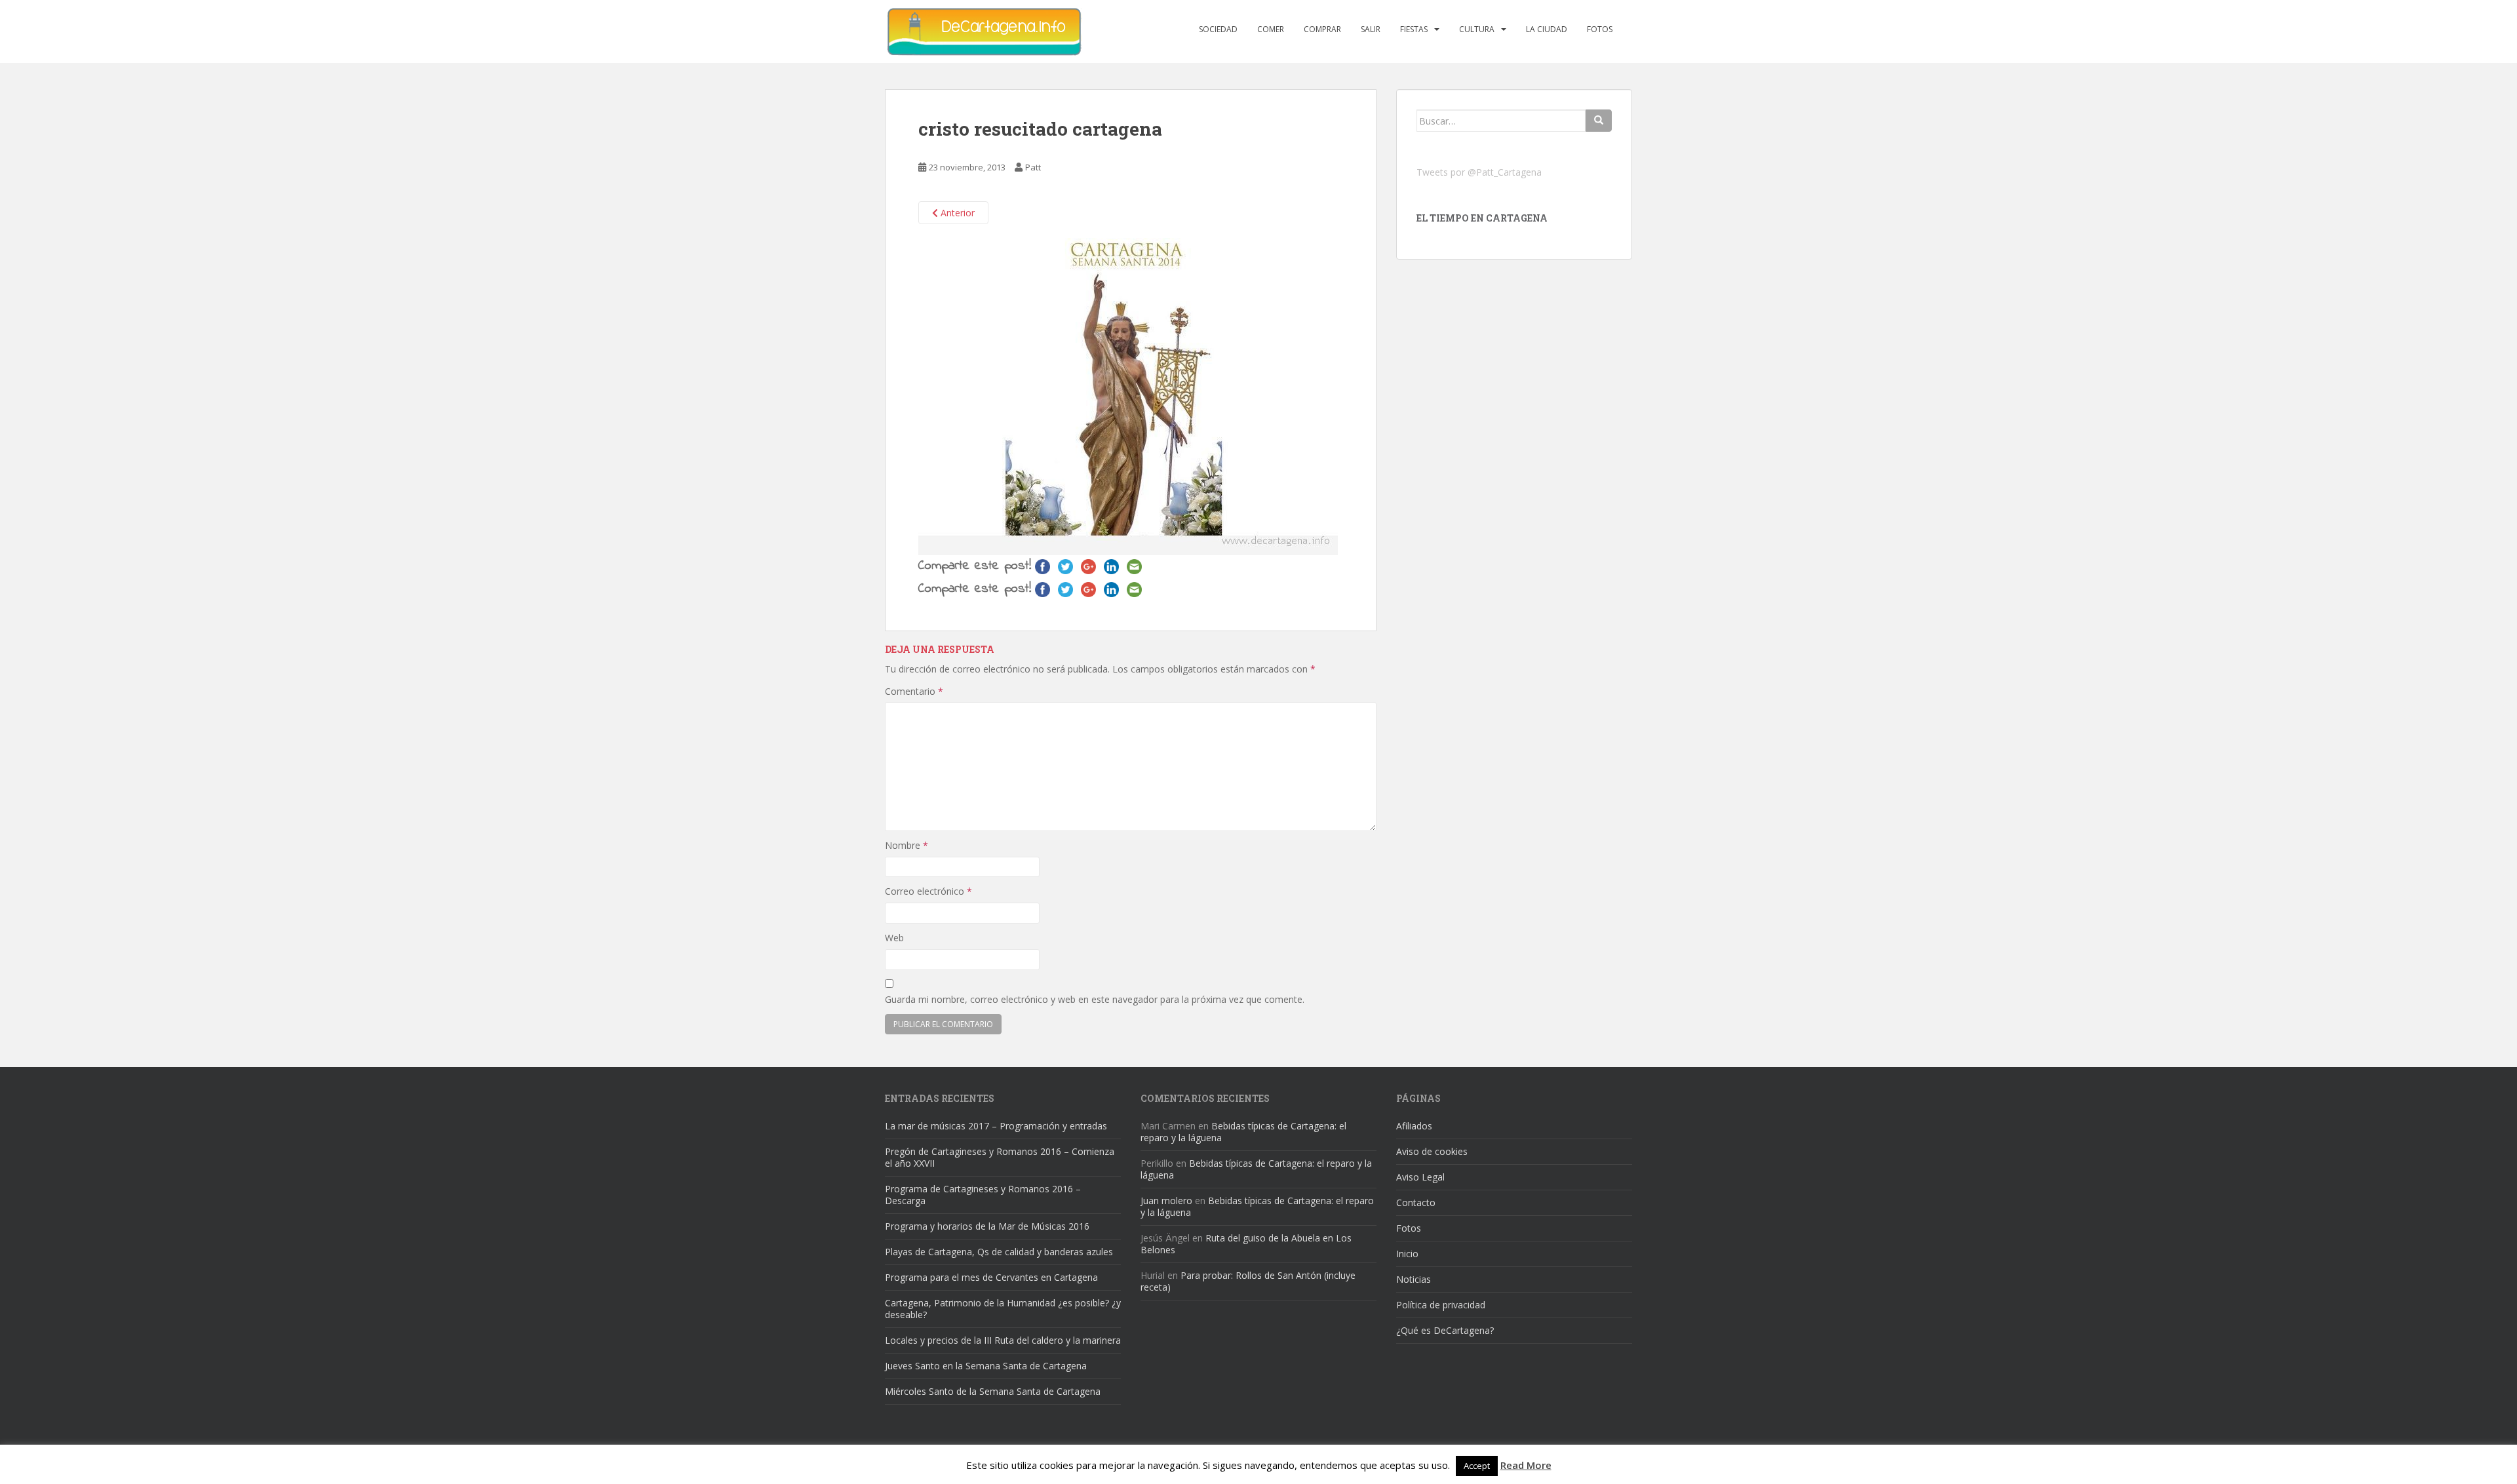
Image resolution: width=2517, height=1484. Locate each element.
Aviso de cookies (1432, 1151)
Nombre (907, 845)
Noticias (1414, 1279)
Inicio (1407, 1254)
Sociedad (1218, 29)
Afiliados (1414, 1126)
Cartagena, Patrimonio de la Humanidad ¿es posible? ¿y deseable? (1003, 1309)
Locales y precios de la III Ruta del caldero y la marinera (1003, 1340)
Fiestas (1414, 29)
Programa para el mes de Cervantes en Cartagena (991, 1277)
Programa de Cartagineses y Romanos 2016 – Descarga (983, 1195)
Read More (1526, 1465)
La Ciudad (1547, 29)
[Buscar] (1599, 121)
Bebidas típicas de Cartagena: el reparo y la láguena (1243, 1132)
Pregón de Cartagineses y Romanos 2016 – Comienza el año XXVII (1000, 1157)
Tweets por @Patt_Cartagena (1479, 172)
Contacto (1416, 1202)
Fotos (1600, 29)
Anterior (956, 213)
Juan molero (1166, 1201)
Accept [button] (1477, 1466)
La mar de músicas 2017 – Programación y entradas (996, 1126)
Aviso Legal (1420, 1177)
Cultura (1477, 29)
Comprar (1322, 29)
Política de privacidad (1441, 1305)
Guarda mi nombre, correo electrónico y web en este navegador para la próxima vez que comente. (1095, 999)
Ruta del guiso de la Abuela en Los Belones (1246, 1244)
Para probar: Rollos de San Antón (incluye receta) (1248, 1281)
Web (894, 938)
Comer (1271, 29)
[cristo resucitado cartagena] (1128, 396)
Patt (1033, 167)
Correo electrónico (928, 891)
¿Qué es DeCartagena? (1445, 1330)
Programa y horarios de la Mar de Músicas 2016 (987, 1226)
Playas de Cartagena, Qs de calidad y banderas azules (999, 1252)
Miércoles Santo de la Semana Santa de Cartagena (993, 1391)
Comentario (914, 691)
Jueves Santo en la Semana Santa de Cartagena (986, 1366)
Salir (1371, 29)
